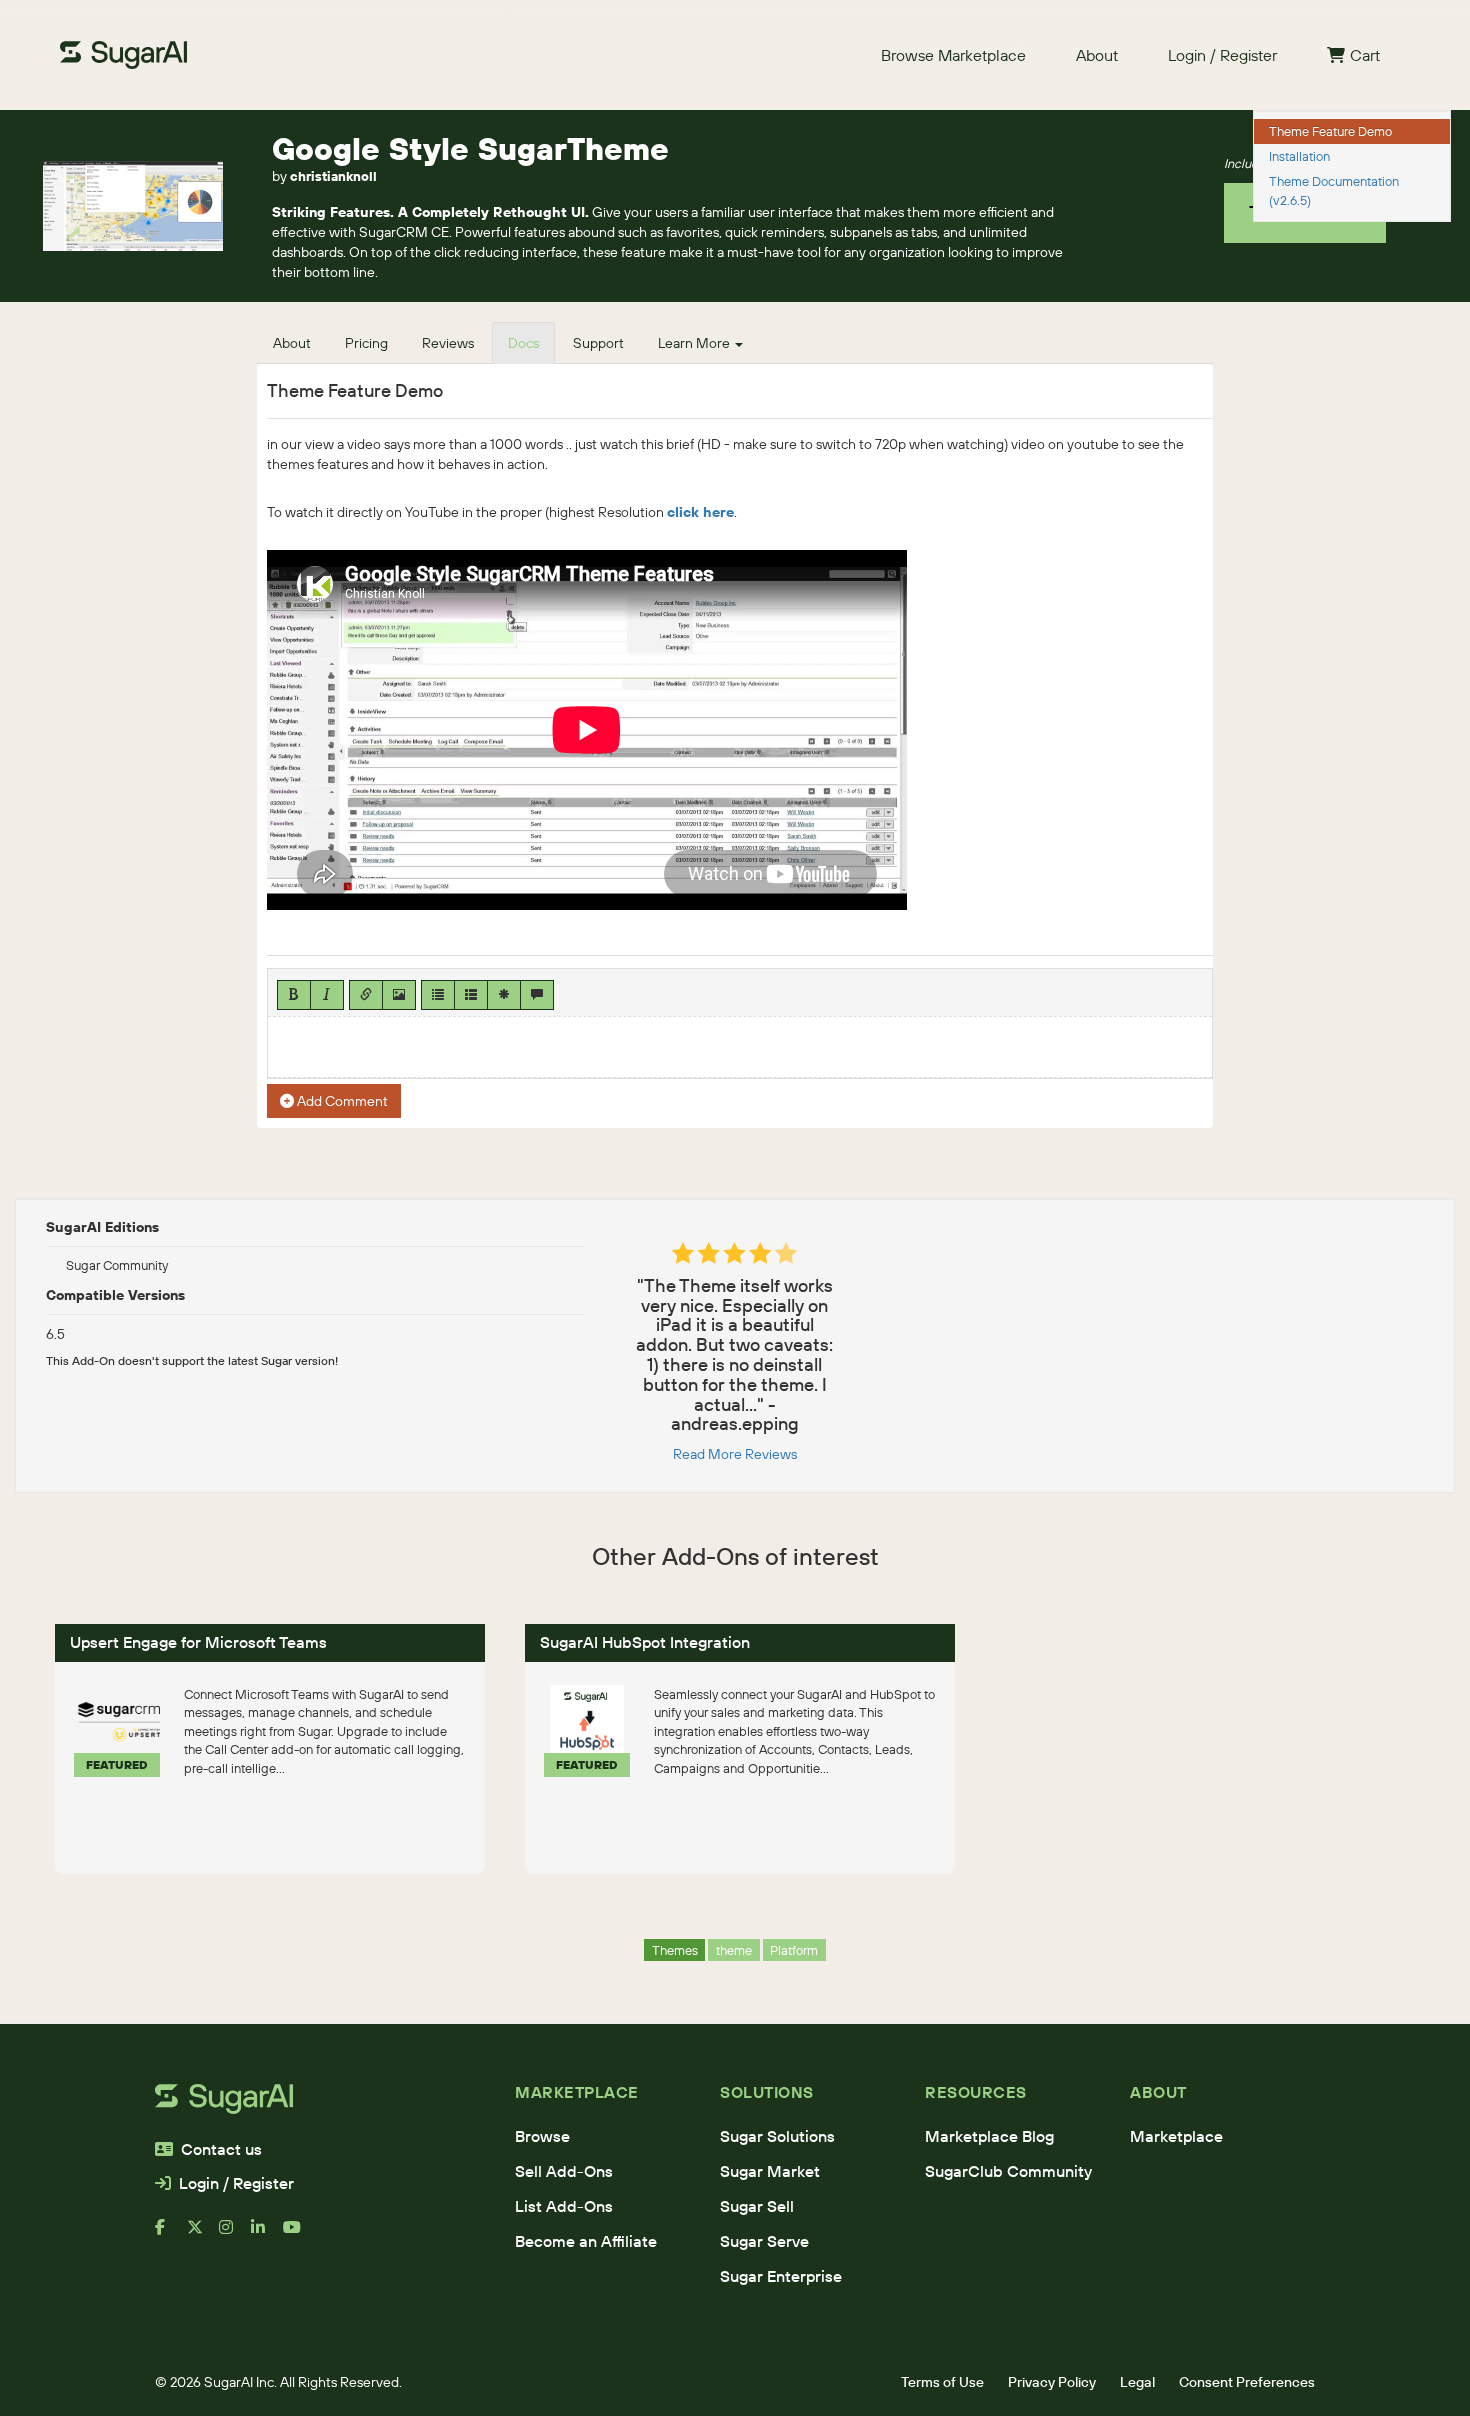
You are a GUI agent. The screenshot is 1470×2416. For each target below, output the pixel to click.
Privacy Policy (1052, 2382)
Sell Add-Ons (564, 2171)
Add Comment (341, 1101)
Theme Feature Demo (1330, 131)
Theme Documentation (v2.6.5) (1334, 190)
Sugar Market (770, 2171)
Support (598, 343)
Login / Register (1222, 55)
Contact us (221, 2149)
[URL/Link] (366, 995)
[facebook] (171, 2235)
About (1097, 55)
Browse (542, 2136)
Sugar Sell (757, 2206)
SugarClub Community (1008, 2171)
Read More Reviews (735, 1454)
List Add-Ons (564, 2206)
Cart (1365, 55)
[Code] (504, 995)
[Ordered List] (471, 995)
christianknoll (333, 176)
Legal (1137, 2382)
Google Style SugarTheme (470, 148)
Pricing (366, 343)
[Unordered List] (438, 995)
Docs (523, 343)
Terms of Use (942, 2382)
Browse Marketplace (953, 55)
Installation (1299, 156)
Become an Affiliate (586, 2241)
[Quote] (537, 995)
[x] (203, 2235)
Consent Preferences (1247, 2382)
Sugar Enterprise (781, 2276)
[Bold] (294, 995)
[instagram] (235, 2235)
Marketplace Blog (989, 2136)
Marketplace (1176, 2136)
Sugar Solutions (777, 2136)
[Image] (399, 995)
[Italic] (327, 995)
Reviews (448, 343)
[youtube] (299, 2235)
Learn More (695, 343)
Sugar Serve (764, 2241)
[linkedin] (267, 2235)
